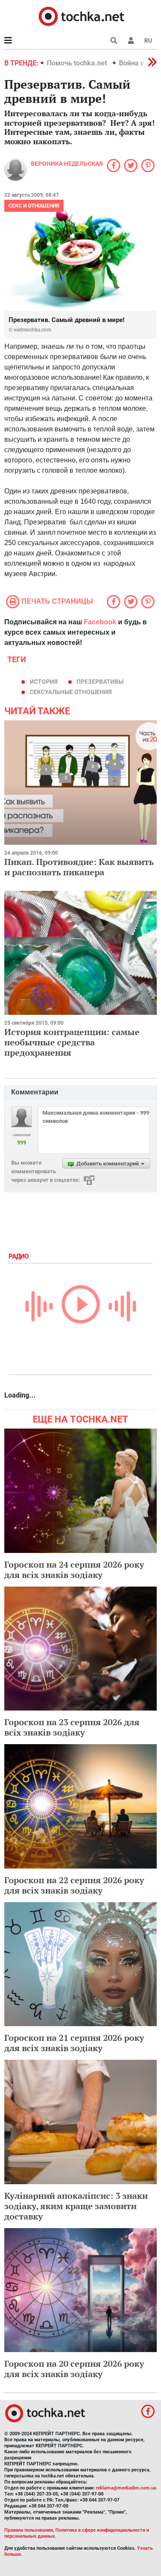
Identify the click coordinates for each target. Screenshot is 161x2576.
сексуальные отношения (71, 692)
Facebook (100, 622)
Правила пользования (29, 2530)
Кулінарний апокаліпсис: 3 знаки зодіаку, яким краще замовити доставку (76, 2206)
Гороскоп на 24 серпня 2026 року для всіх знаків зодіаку (74, 1570)
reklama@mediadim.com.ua (126, 2488)
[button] (131, 40)
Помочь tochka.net (78, 63)
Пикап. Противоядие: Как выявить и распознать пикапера (79, 867)
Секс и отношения (34, 206)
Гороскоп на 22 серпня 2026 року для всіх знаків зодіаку (74, 1885)
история (44, 682)
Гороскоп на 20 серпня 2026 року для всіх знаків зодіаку (74, 2369)
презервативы (100, 682)
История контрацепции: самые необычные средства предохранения (72, 1042)
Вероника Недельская (67, 164)
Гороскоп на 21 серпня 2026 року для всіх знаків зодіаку (74, 2043)
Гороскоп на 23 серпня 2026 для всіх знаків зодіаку (72, 1727)
